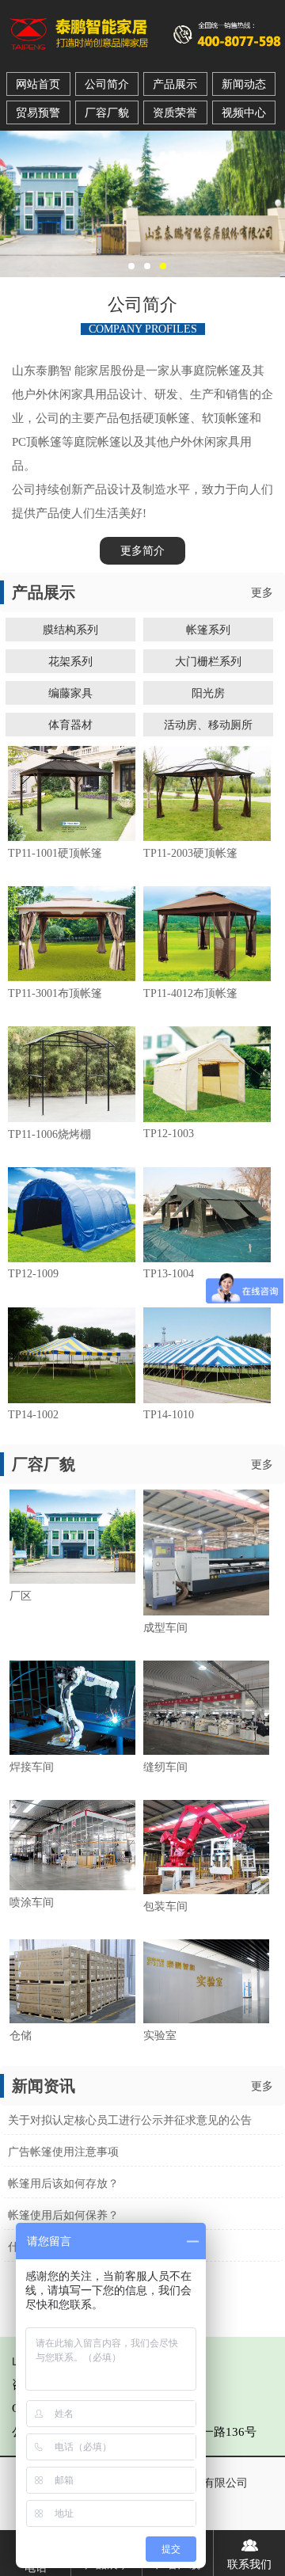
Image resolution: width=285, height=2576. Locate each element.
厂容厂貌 (107, 113)
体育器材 (70, 725)
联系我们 (249, 2565)
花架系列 (70, 661)
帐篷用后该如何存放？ (63, 2184)
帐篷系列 (208, 630)
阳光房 (208, 693)
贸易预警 (38, 113)
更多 (262, 593)
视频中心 (244, 113)
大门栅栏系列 (208, 661)
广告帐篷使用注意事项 (63, 2152)
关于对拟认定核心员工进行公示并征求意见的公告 (130, 2120)
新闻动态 (244, 84)
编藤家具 (70, 693)
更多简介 (142, 551)
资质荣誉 (175, 113)
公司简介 (107, 84)
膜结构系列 (70, 630)
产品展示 (175, 84)
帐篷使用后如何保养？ (63, 2215)
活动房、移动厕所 (208, 725)
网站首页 (38, 84)
